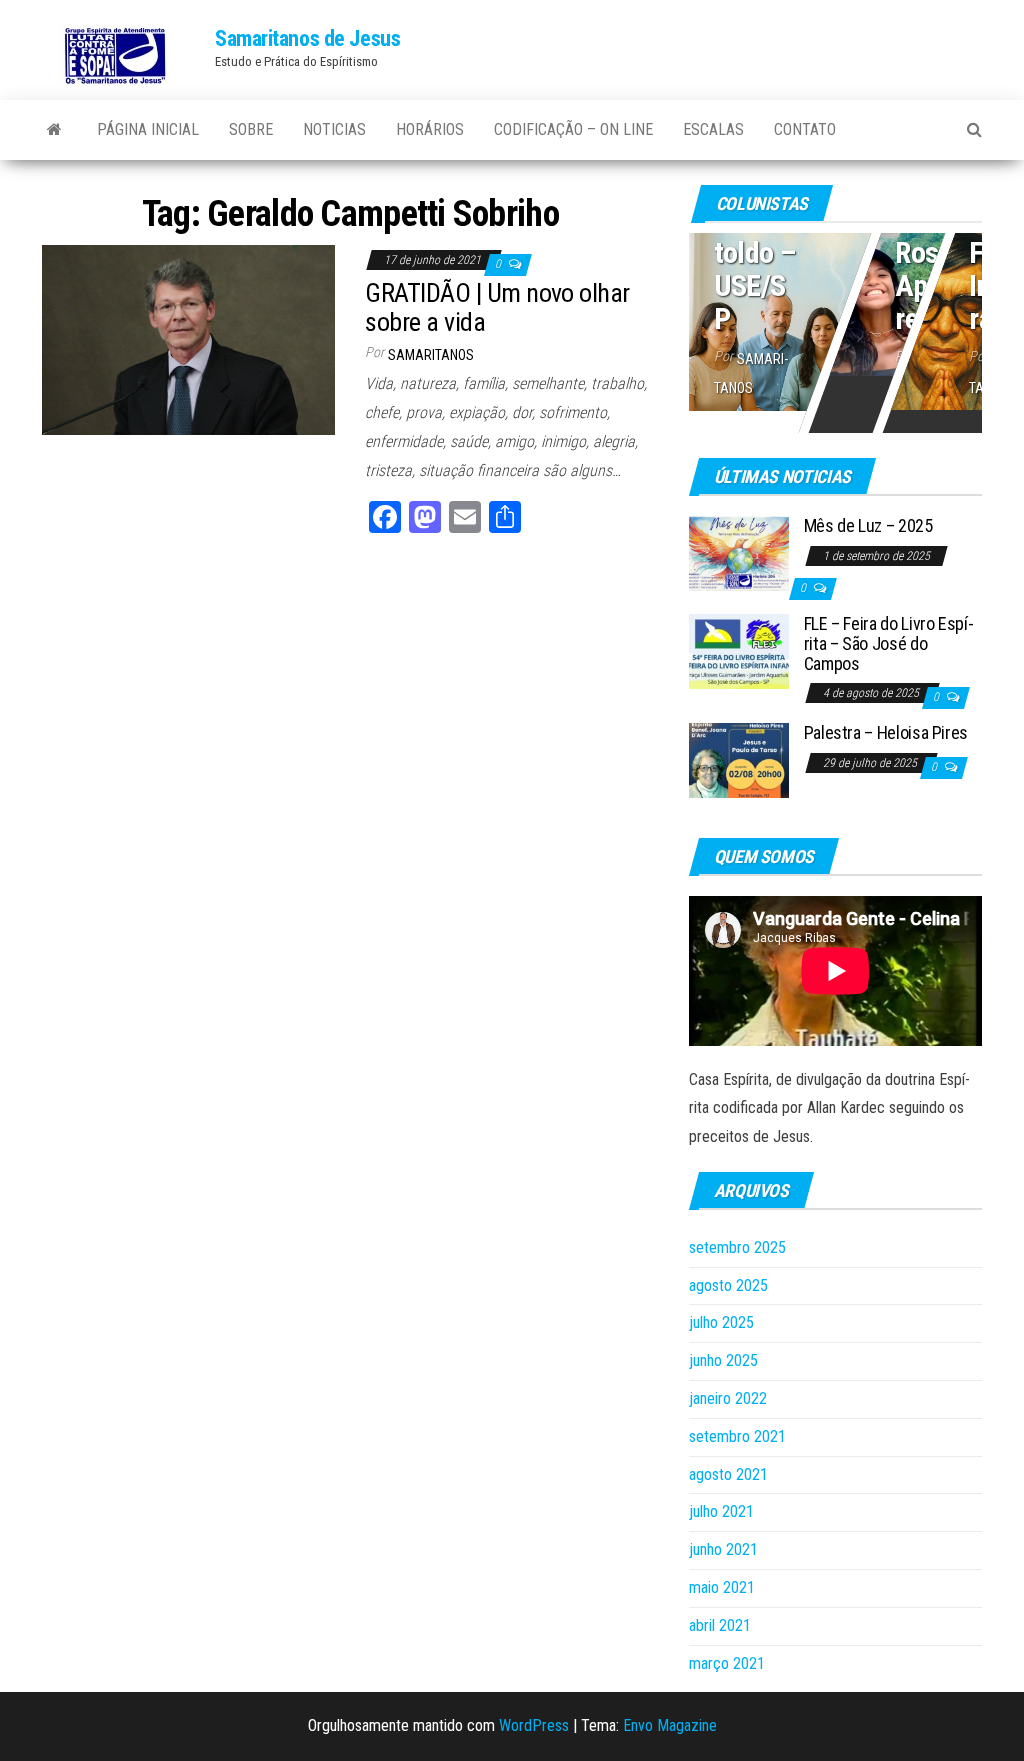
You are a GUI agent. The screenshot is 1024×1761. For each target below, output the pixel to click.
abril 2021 (720, 1625)
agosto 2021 (728, 1474)
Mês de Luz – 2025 (868, 525)
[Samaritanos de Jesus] (54, 130)
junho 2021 (723, 1549)
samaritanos (431, 355)
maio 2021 (722, 1587)
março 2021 (727, 1663)
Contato (805, 129)
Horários (430, 129)
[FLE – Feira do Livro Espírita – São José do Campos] (739, 650)
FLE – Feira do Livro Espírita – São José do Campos (889, 643)
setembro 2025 (737, 1247)
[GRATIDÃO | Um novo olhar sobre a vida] (188, 338)
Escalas (713, 129)
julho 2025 (721, 1322)
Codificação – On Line (573, 129)
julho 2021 (721, 1511)
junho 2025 (723, 1360)
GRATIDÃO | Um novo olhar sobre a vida (497, 307)
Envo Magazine (670, 1725)
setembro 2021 (737, 1436)
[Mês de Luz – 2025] (739, 552)
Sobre (251, 129)
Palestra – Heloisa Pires (886, 732)
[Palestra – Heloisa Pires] (739, 759)
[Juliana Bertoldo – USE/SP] (835, 317)
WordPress (534, 1725)
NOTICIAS (334, 129)
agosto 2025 (728, 1285)
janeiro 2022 (728, 1398)
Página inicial (148, 129)
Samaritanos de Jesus (307, 38)
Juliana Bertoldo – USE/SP (755, 236)
